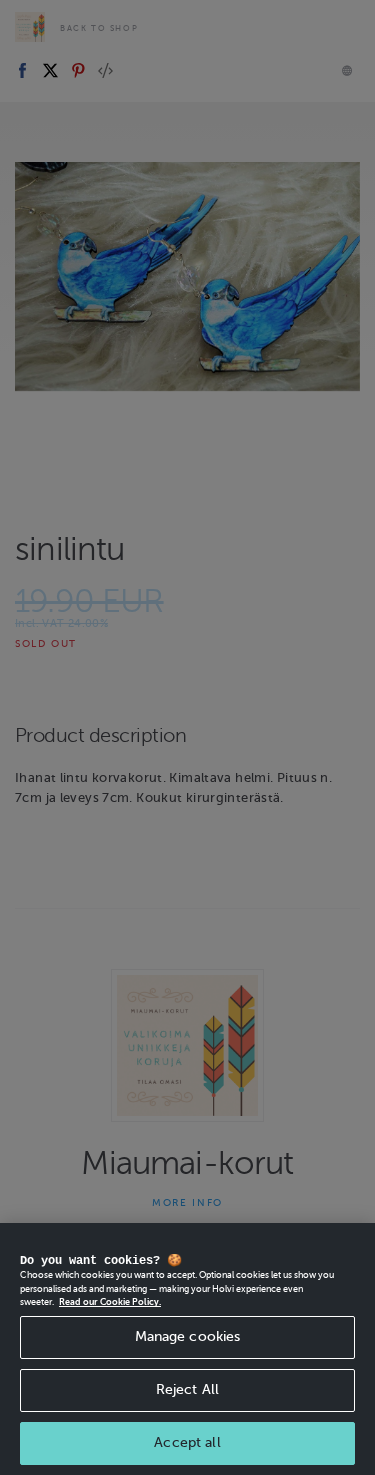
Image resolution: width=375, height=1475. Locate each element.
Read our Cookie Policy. (110, 1302)
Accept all (187, 1442)
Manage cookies (188, 1336)
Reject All (187, 1389)
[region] (187, 1349)
